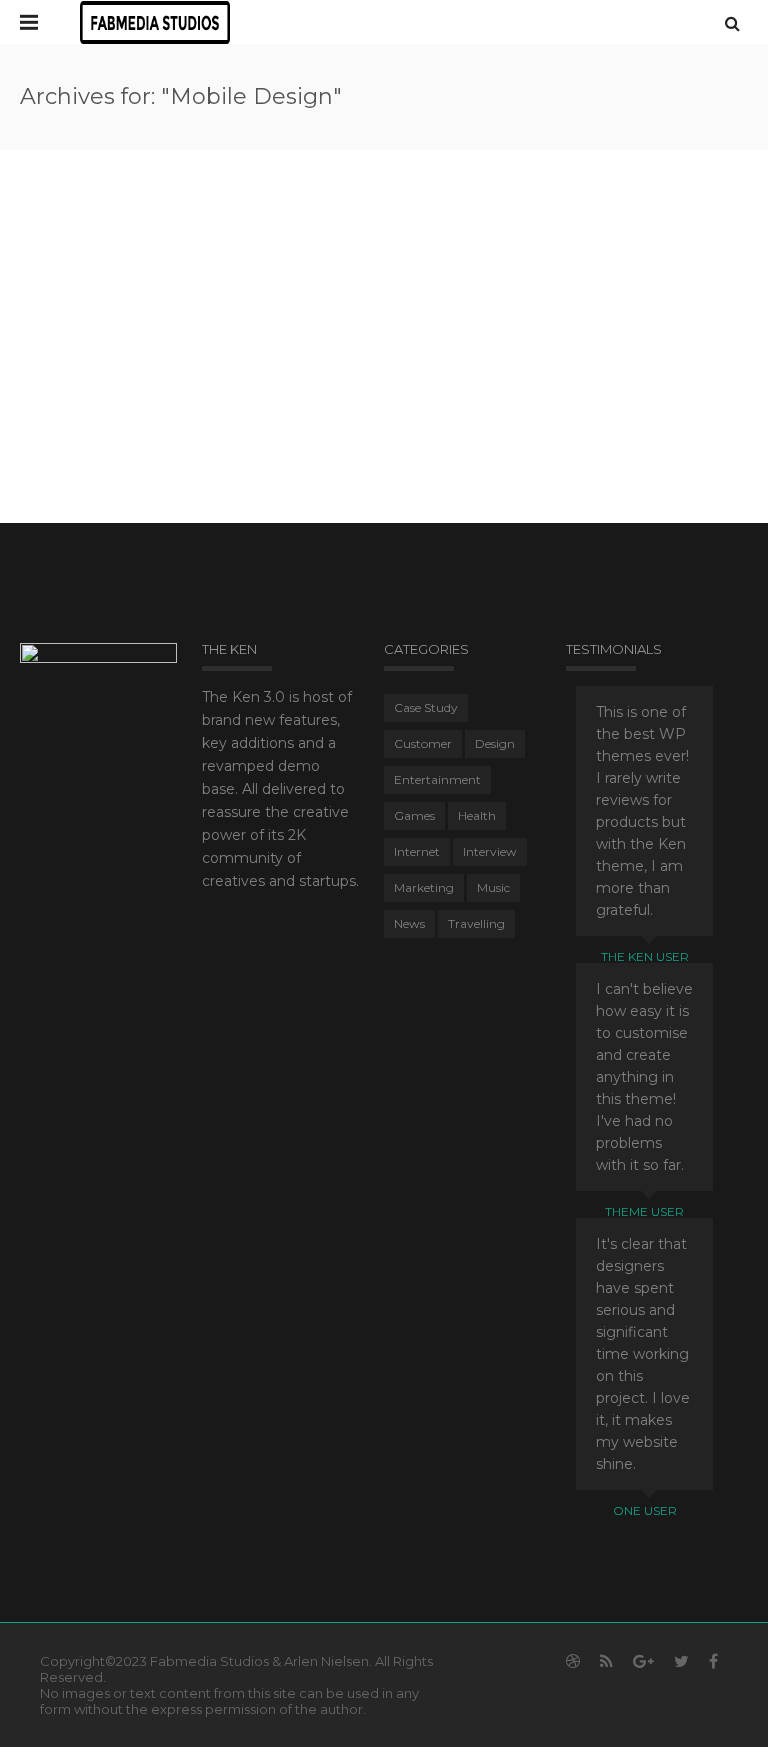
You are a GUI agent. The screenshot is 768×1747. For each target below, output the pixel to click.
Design (495, 743)
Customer (423, 743)
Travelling (476, 923)
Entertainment (437, 779)
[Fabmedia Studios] (155, 21)
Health (477, 815)
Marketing (424, 887)
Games (414, 815)
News (409, 923)
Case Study (426, 707)
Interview (490, 851)
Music (493, 887)
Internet (417, 851)
